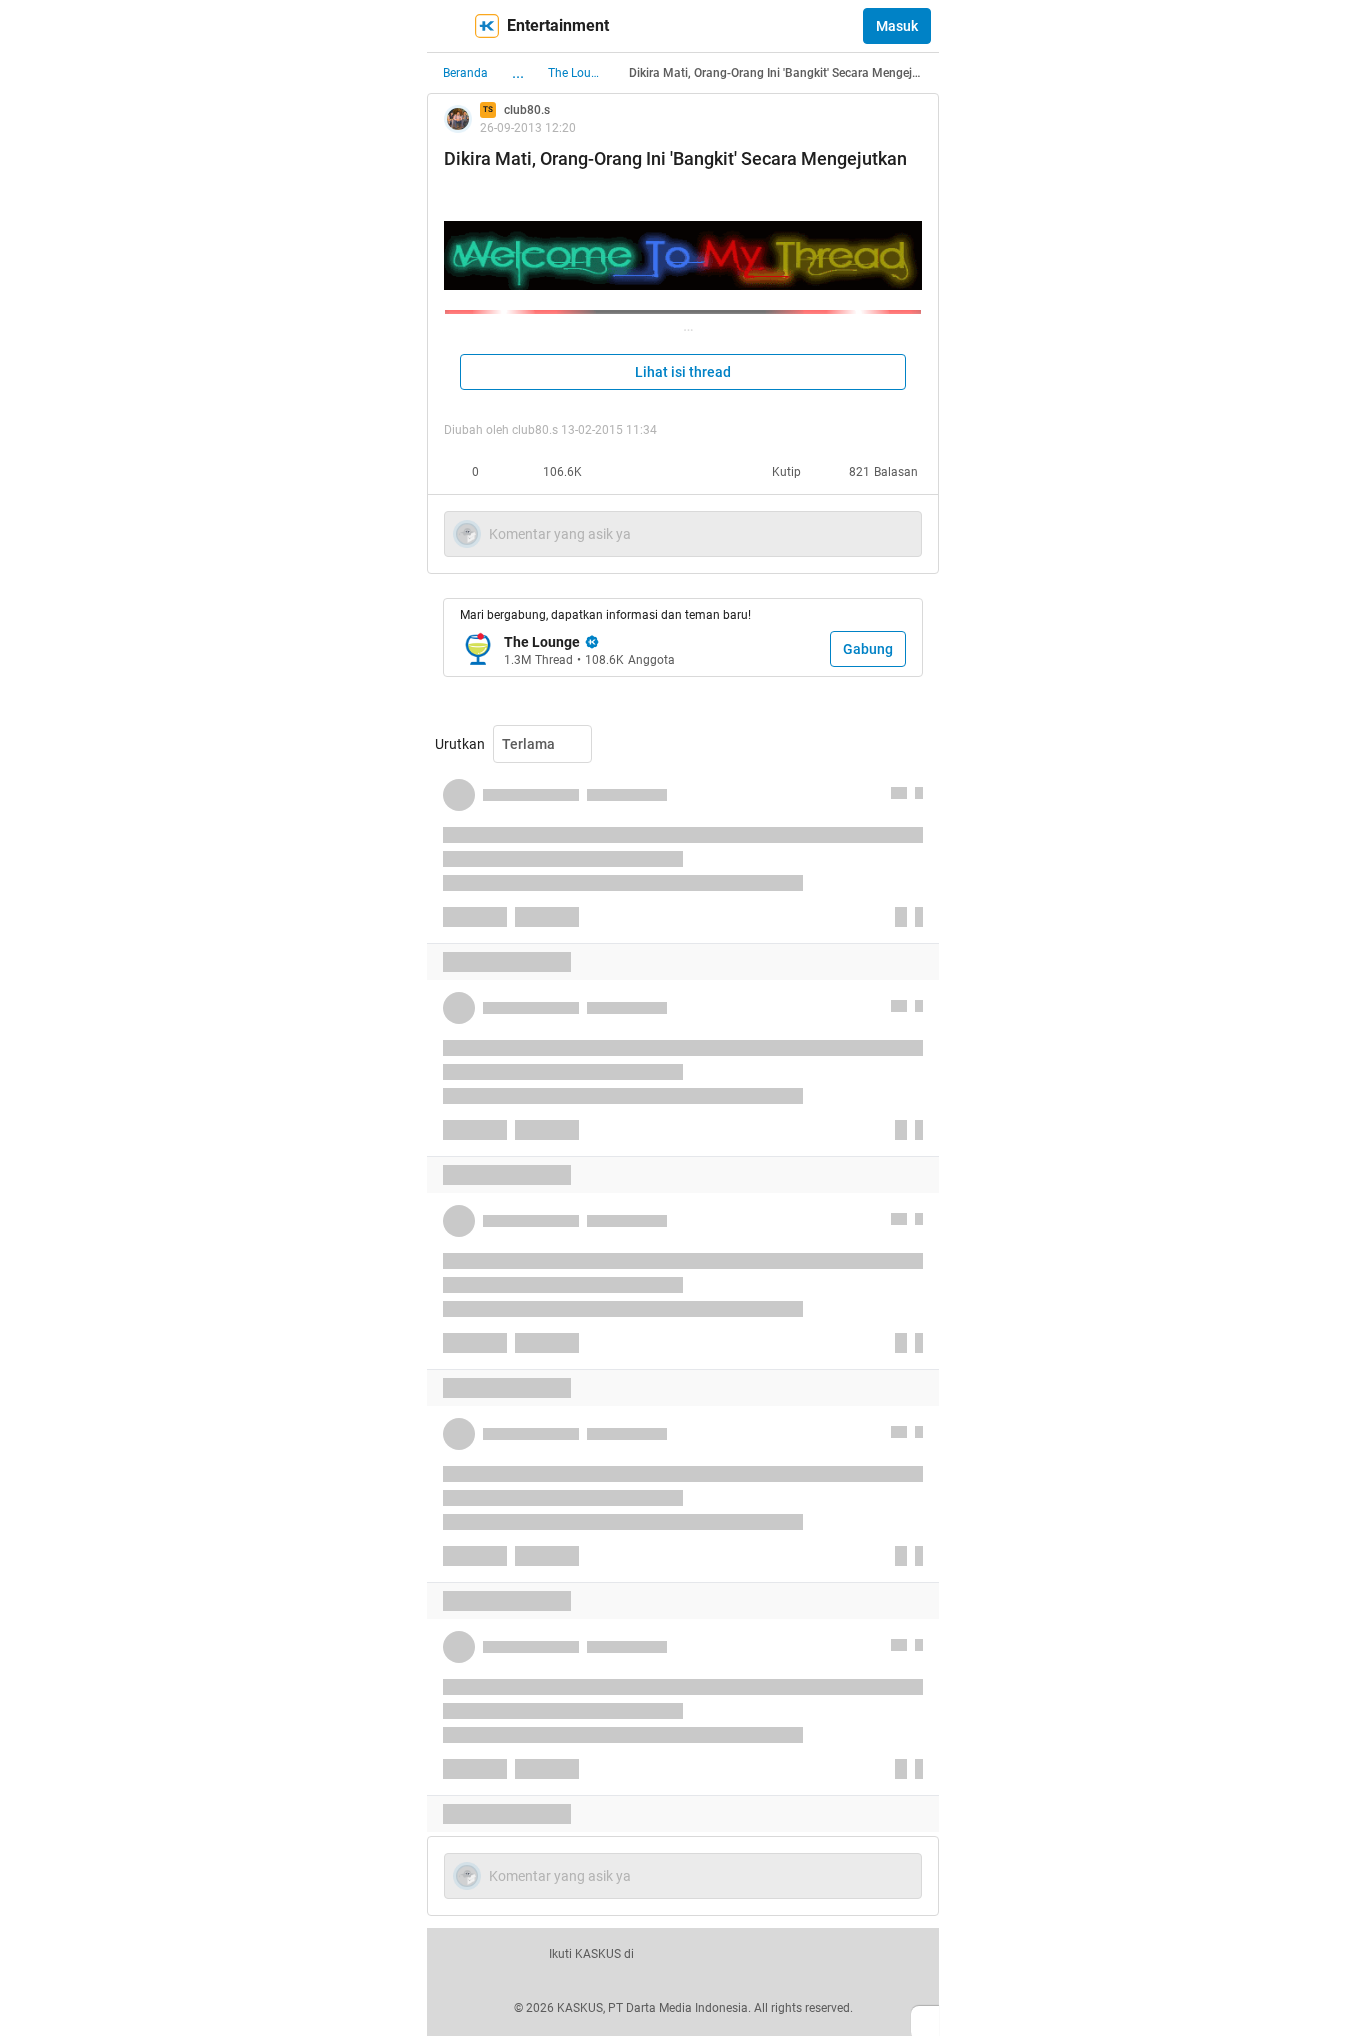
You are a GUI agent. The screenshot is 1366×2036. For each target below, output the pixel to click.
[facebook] (664, 1954)
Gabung (868, 649)
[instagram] (752, 1954)
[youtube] (796, 1954)
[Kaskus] (487, 26)
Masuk (897, 26)
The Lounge (576, 73)
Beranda (465, 73)
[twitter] (708, 1954)
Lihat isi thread (683, 372)
